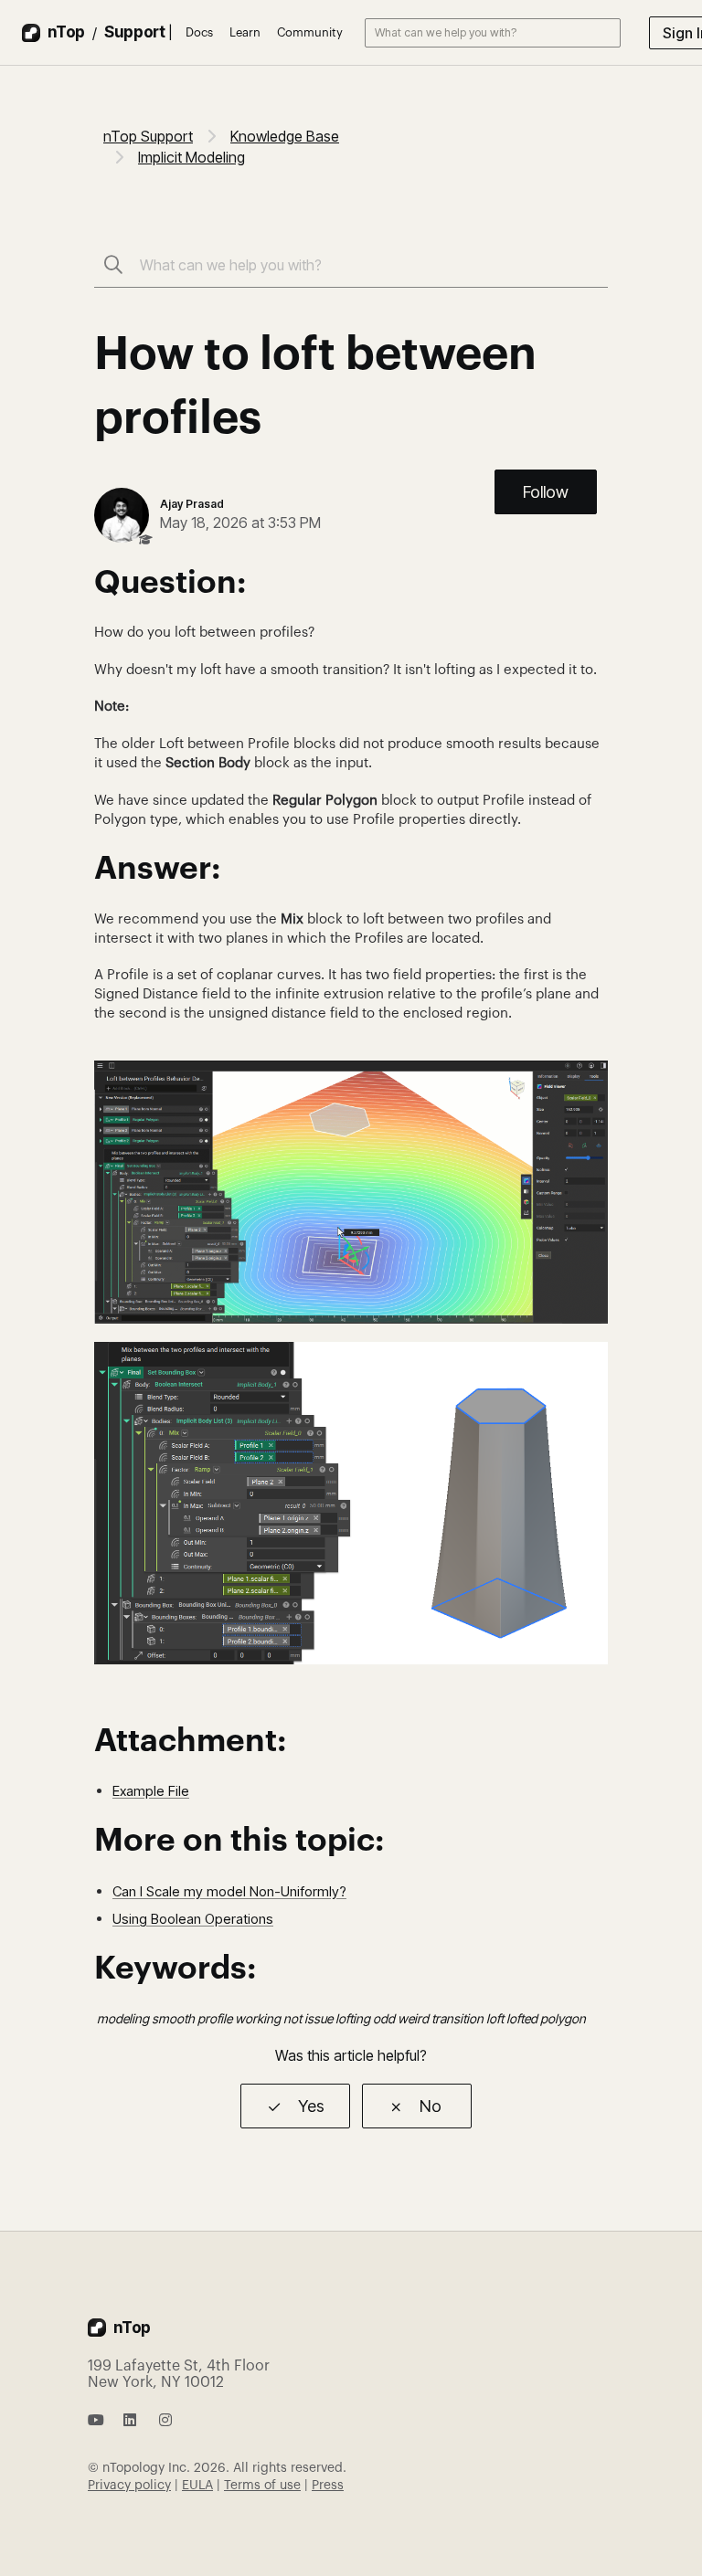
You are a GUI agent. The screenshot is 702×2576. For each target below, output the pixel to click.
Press (328, 2486)
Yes (311, 2106)
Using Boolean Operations (193, 1919)
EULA (197, 2486)
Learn (245, 32)
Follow (546, 492)
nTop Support (148, 136)
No (431, 2106)
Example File (151, 1791)
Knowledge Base (285, 136)
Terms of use (262, 2486)
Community (310, 32)
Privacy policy (129, 2486)
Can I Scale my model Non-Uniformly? (229, 1891)
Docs (199, 32)
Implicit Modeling (191, 157)
